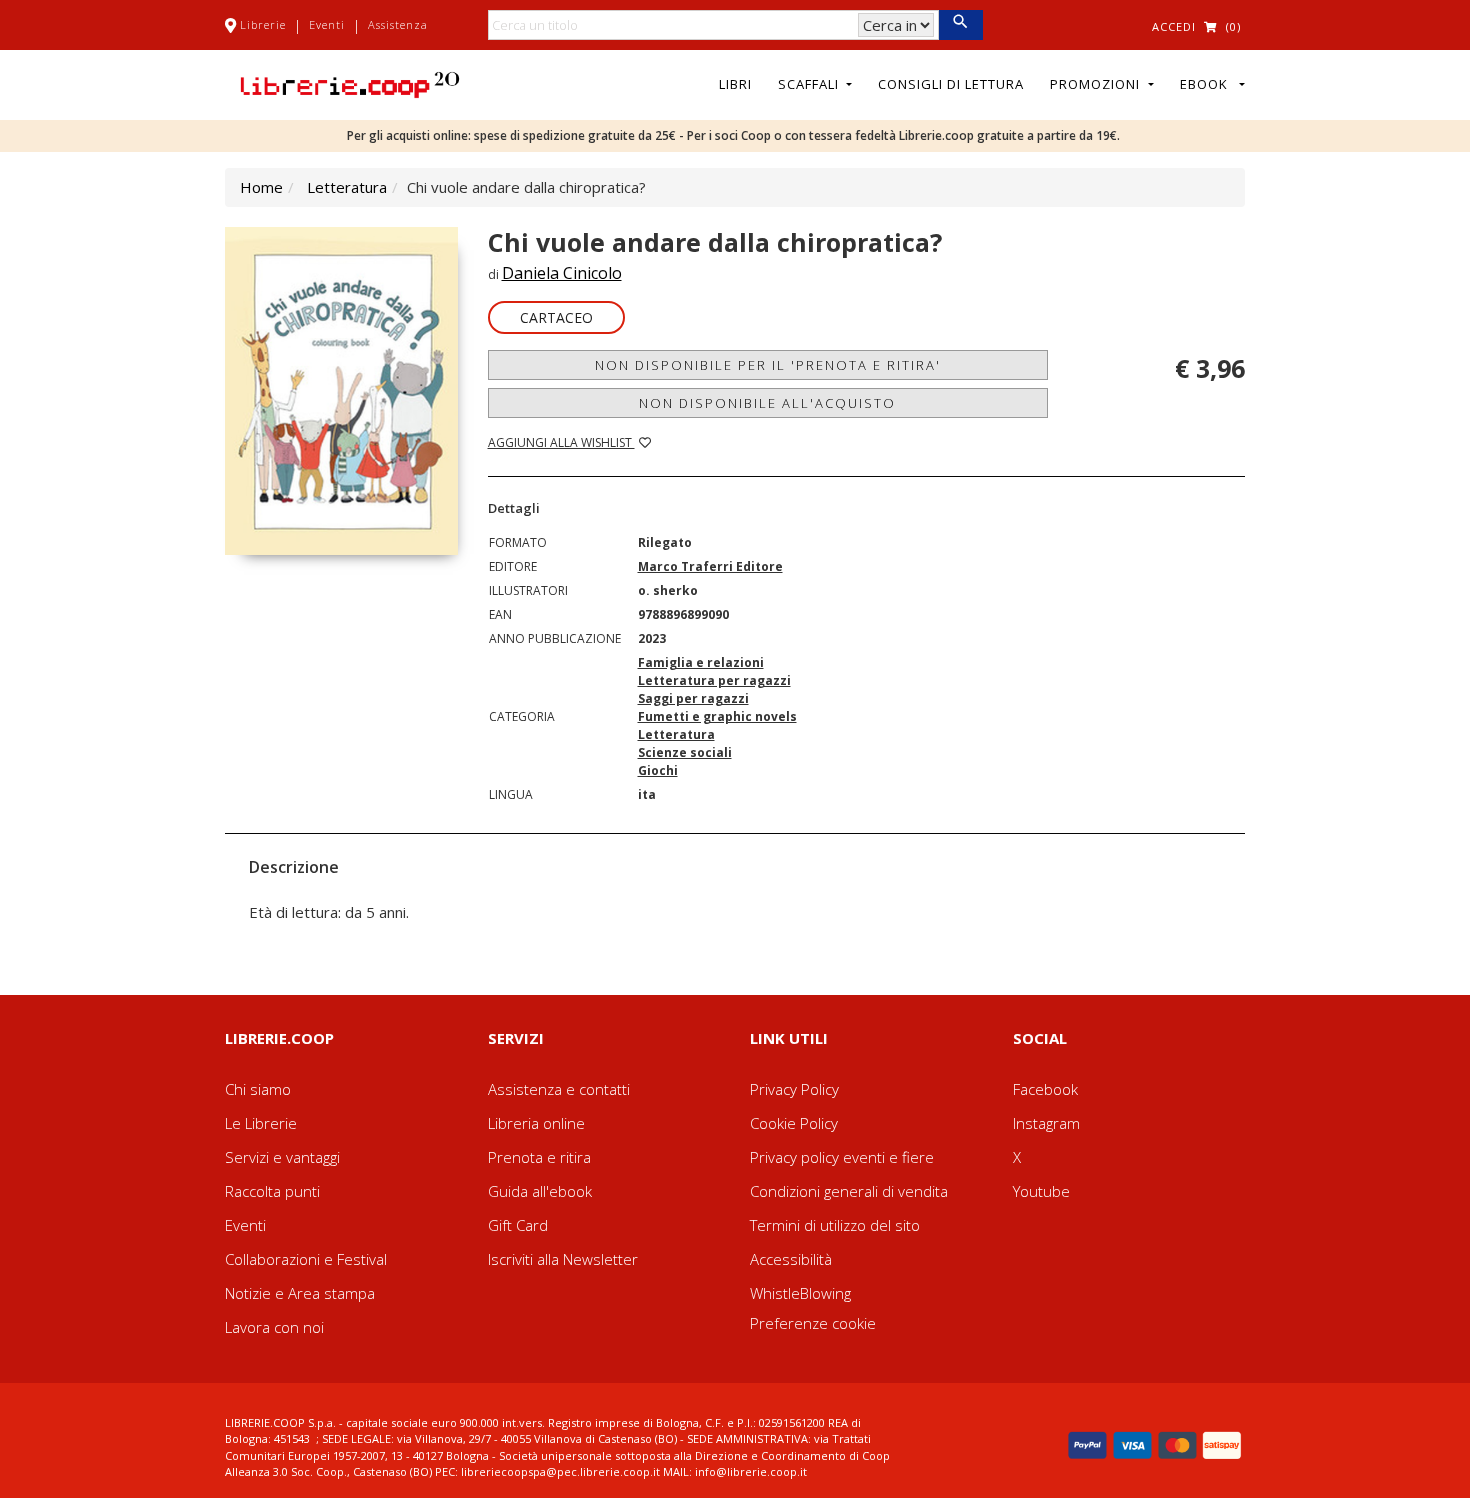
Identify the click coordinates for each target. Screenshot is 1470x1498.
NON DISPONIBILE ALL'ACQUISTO (767, 403)
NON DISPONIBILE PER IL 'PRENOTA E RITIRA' (768, 365)
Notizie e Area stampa (300, 1293)
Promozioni (1097, 84)
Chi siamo (258, 1089)
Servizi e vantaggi (282, 1157)
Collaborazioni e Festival (306, 1259)
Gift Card (518, 1225)
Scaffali (810, 84)
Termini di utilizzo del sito (835, 1225)
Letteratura (347, 187)
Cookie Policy (794, 1123)
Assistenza (398, 24)
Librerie (263, 24)
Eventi (327, 24)
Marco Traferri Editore (710, 566)
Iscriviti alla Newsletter (563, 1259)
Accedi (1174, 26)
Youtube (1041, 1191)
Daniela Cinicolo (562, 273)
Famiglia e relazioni (701, 662)
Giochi (658, 770)
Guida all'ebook (540, 1191)
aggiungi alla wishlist (561, 442)
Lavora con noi (274, 1327)
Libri (735, 84)
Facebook (1045, 1089)
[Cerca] (960, 25)
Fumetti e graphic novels (717, 716)
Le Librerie (261, 1123)
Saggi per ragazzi (693, 698)
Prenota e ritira (539, 1157)
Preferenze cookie (813, 1323)
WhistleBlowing (800, 1293)
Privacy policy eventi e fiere (842, 1157)
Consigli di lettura (951, 84)
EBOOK (1208, 84)
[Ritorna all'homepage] (350, 83)
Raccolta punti (272, 1191)
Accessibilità (791, 1259)
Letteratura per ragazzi (714, 680)
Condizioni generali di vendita (849, 1191)
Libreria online (536, 1123)
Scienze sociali (685, 752)
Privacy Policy (794, 1089)
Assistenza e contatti (559, 1089)
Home (261, 187)
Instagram (1046, 1123)
